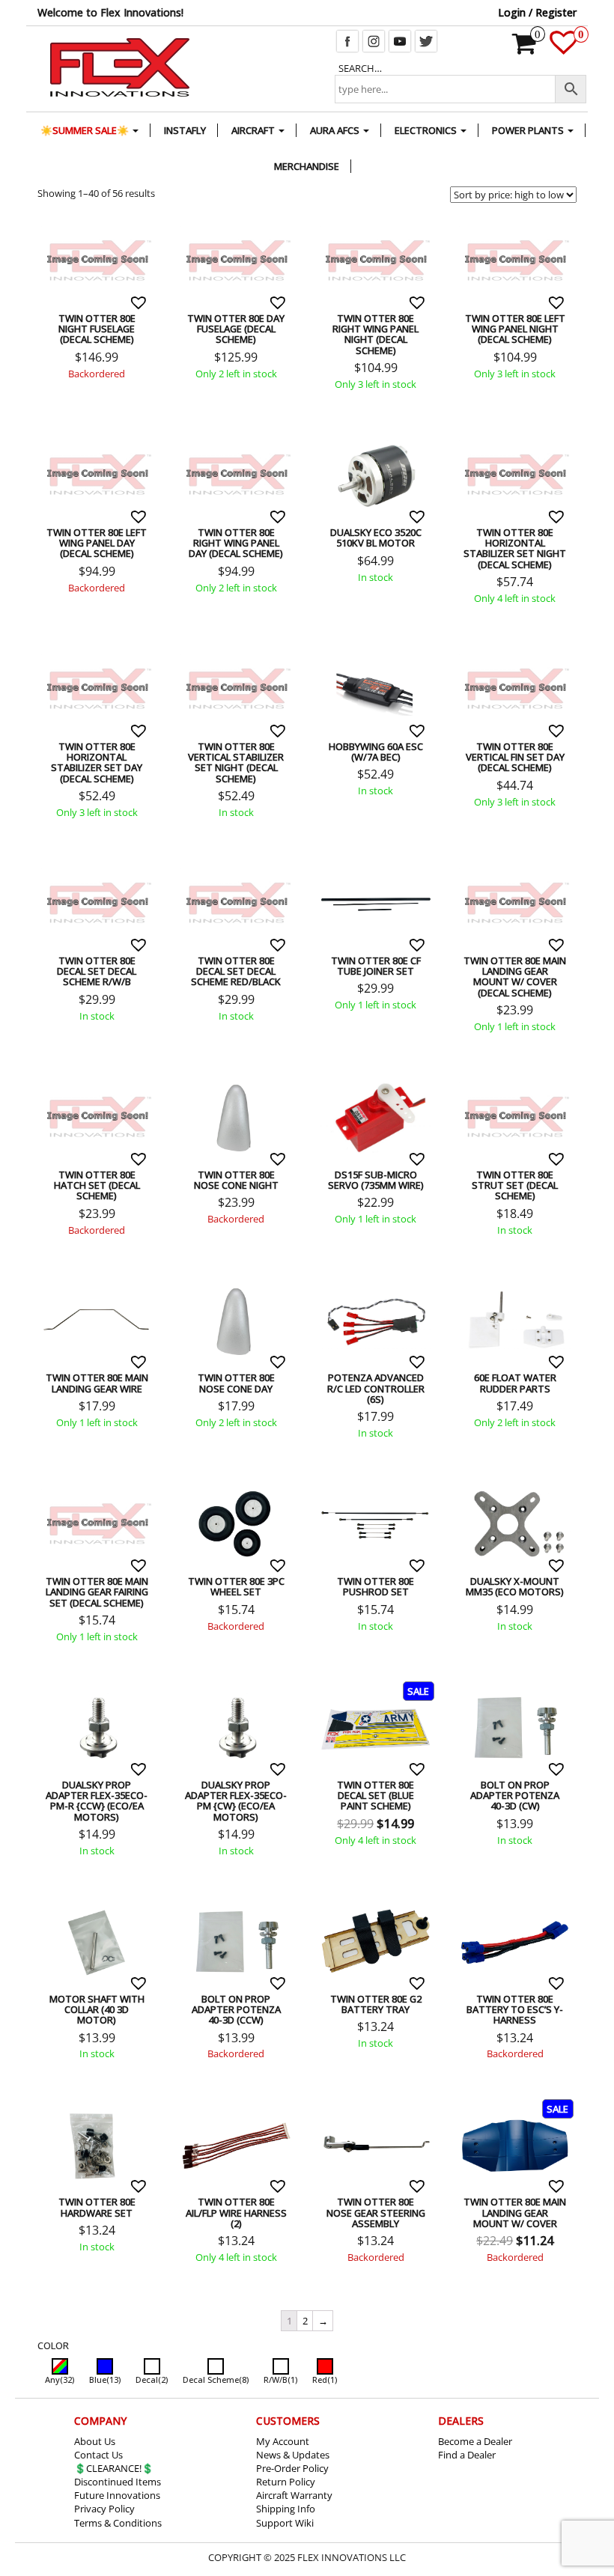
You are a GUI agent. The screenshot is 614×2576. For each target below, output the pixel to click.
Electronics (427, 130)
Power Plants (529, 130)
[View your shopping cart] (525, 49)
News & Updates (293, 2455)
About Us (95, 2441)
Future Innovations (117, 2495)
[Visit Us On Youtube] (399, 40)
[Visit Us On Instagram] (373, 40)
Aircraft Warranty (294, 2495)
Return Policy (286, 2482)
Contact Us (98, 2455)
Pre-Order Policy (292, 2468)
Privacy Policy (104, 2509)
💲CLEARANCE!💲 (114, 2468)
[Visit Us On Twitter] (426, 40)
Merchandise (307, 166)
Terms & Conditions (118, 2523)
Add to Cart (60, 225)
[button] (140, 302)
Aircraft (254, 130)
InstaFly (185, 130)
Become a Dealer (475, 2441)
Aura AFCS (336, 130)
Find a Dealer (467, 2455)
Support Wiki (285, 2523)
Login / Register (537, 12)
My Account (283, 2441)
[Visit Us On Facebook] (347, 40)
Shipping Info (286, 2509)
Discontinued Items (118, 2482)
